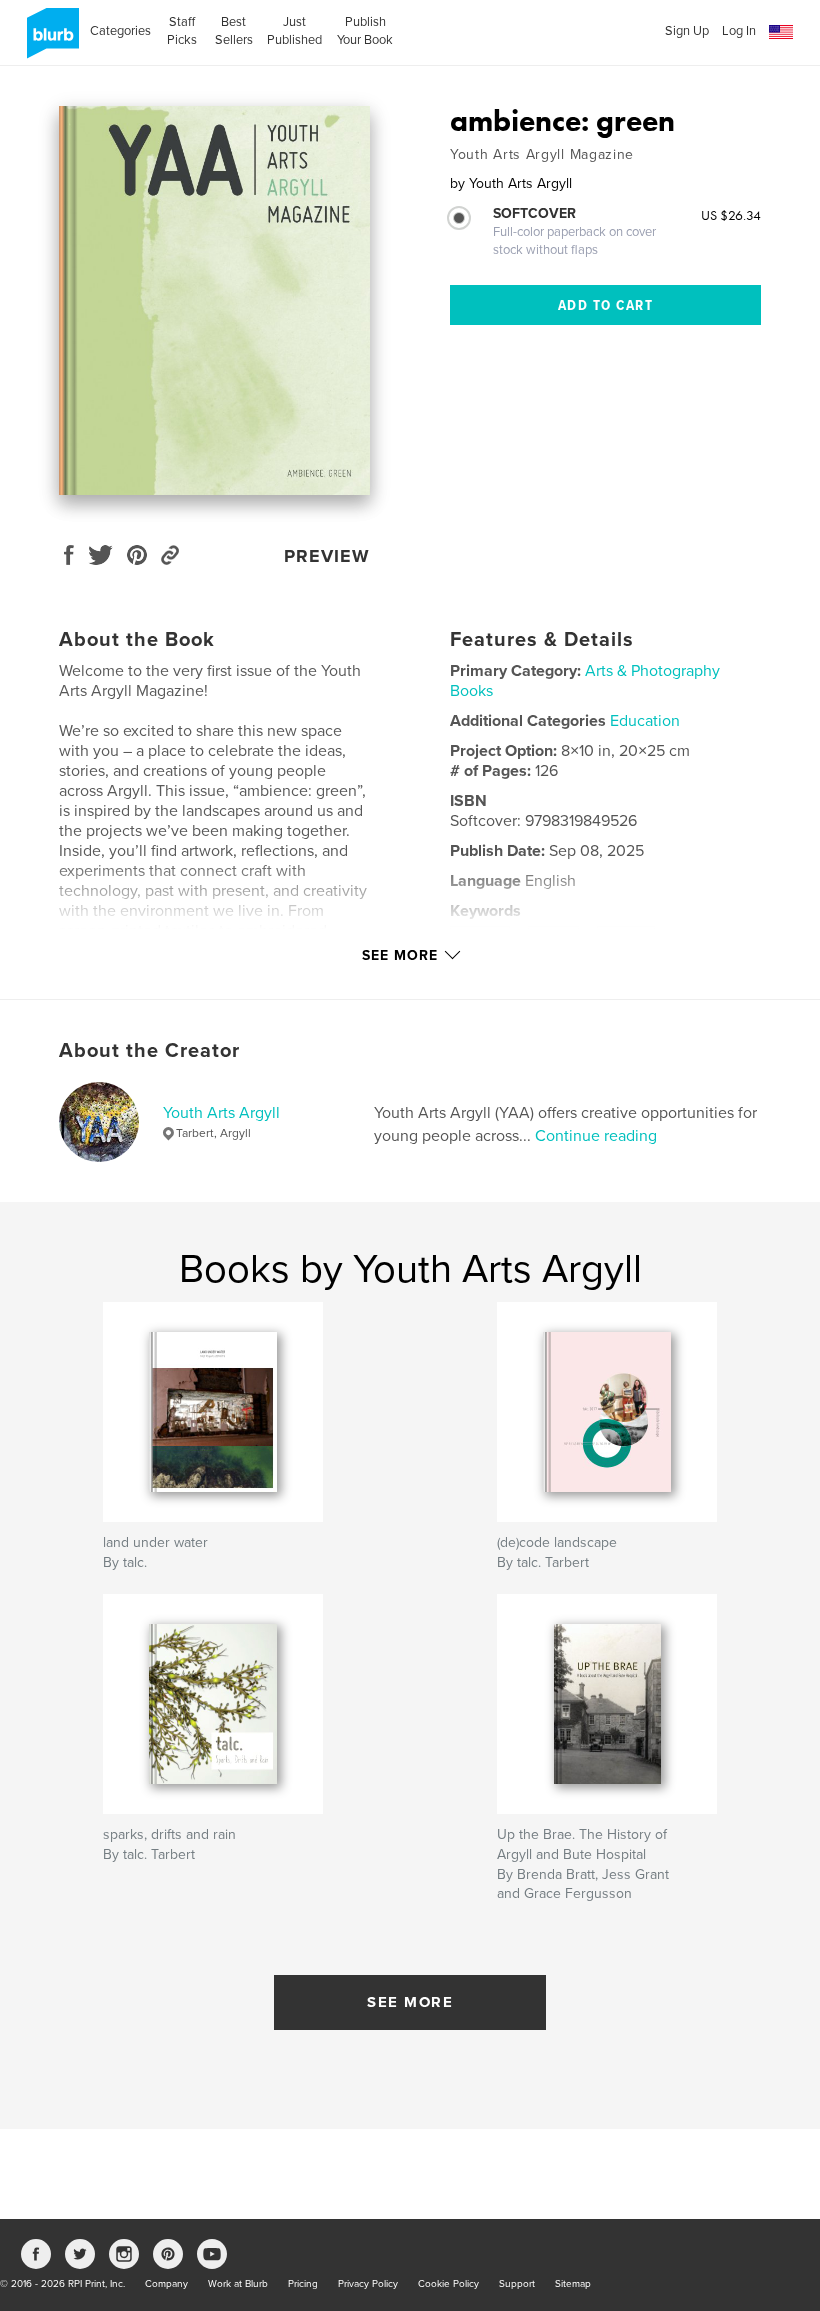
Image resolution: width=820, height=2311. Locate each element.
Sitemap (573, 2284)
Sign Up (687, 31)
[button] (781, 32)
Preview (327, 556)
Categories (120, 31)
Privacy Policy (368, 2284)
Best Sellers (234, 31)
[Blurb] (49, 41)
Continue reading (596, 1136)
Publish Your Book (365, 31)
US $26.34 (731, 215)
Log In (739, 31)
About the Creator (149, 1051)
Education (645, 721)
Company (166, 2284)
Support (517, 2284)
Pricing (303, 2284)
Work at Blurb (238, 2284)
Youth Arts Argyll (221, 1113)
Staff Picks (182, 31)
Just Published (294, 31)
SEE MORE (410, 2002)
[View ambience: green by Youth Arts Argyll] (214, 300)
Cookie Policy (448, 2284)
